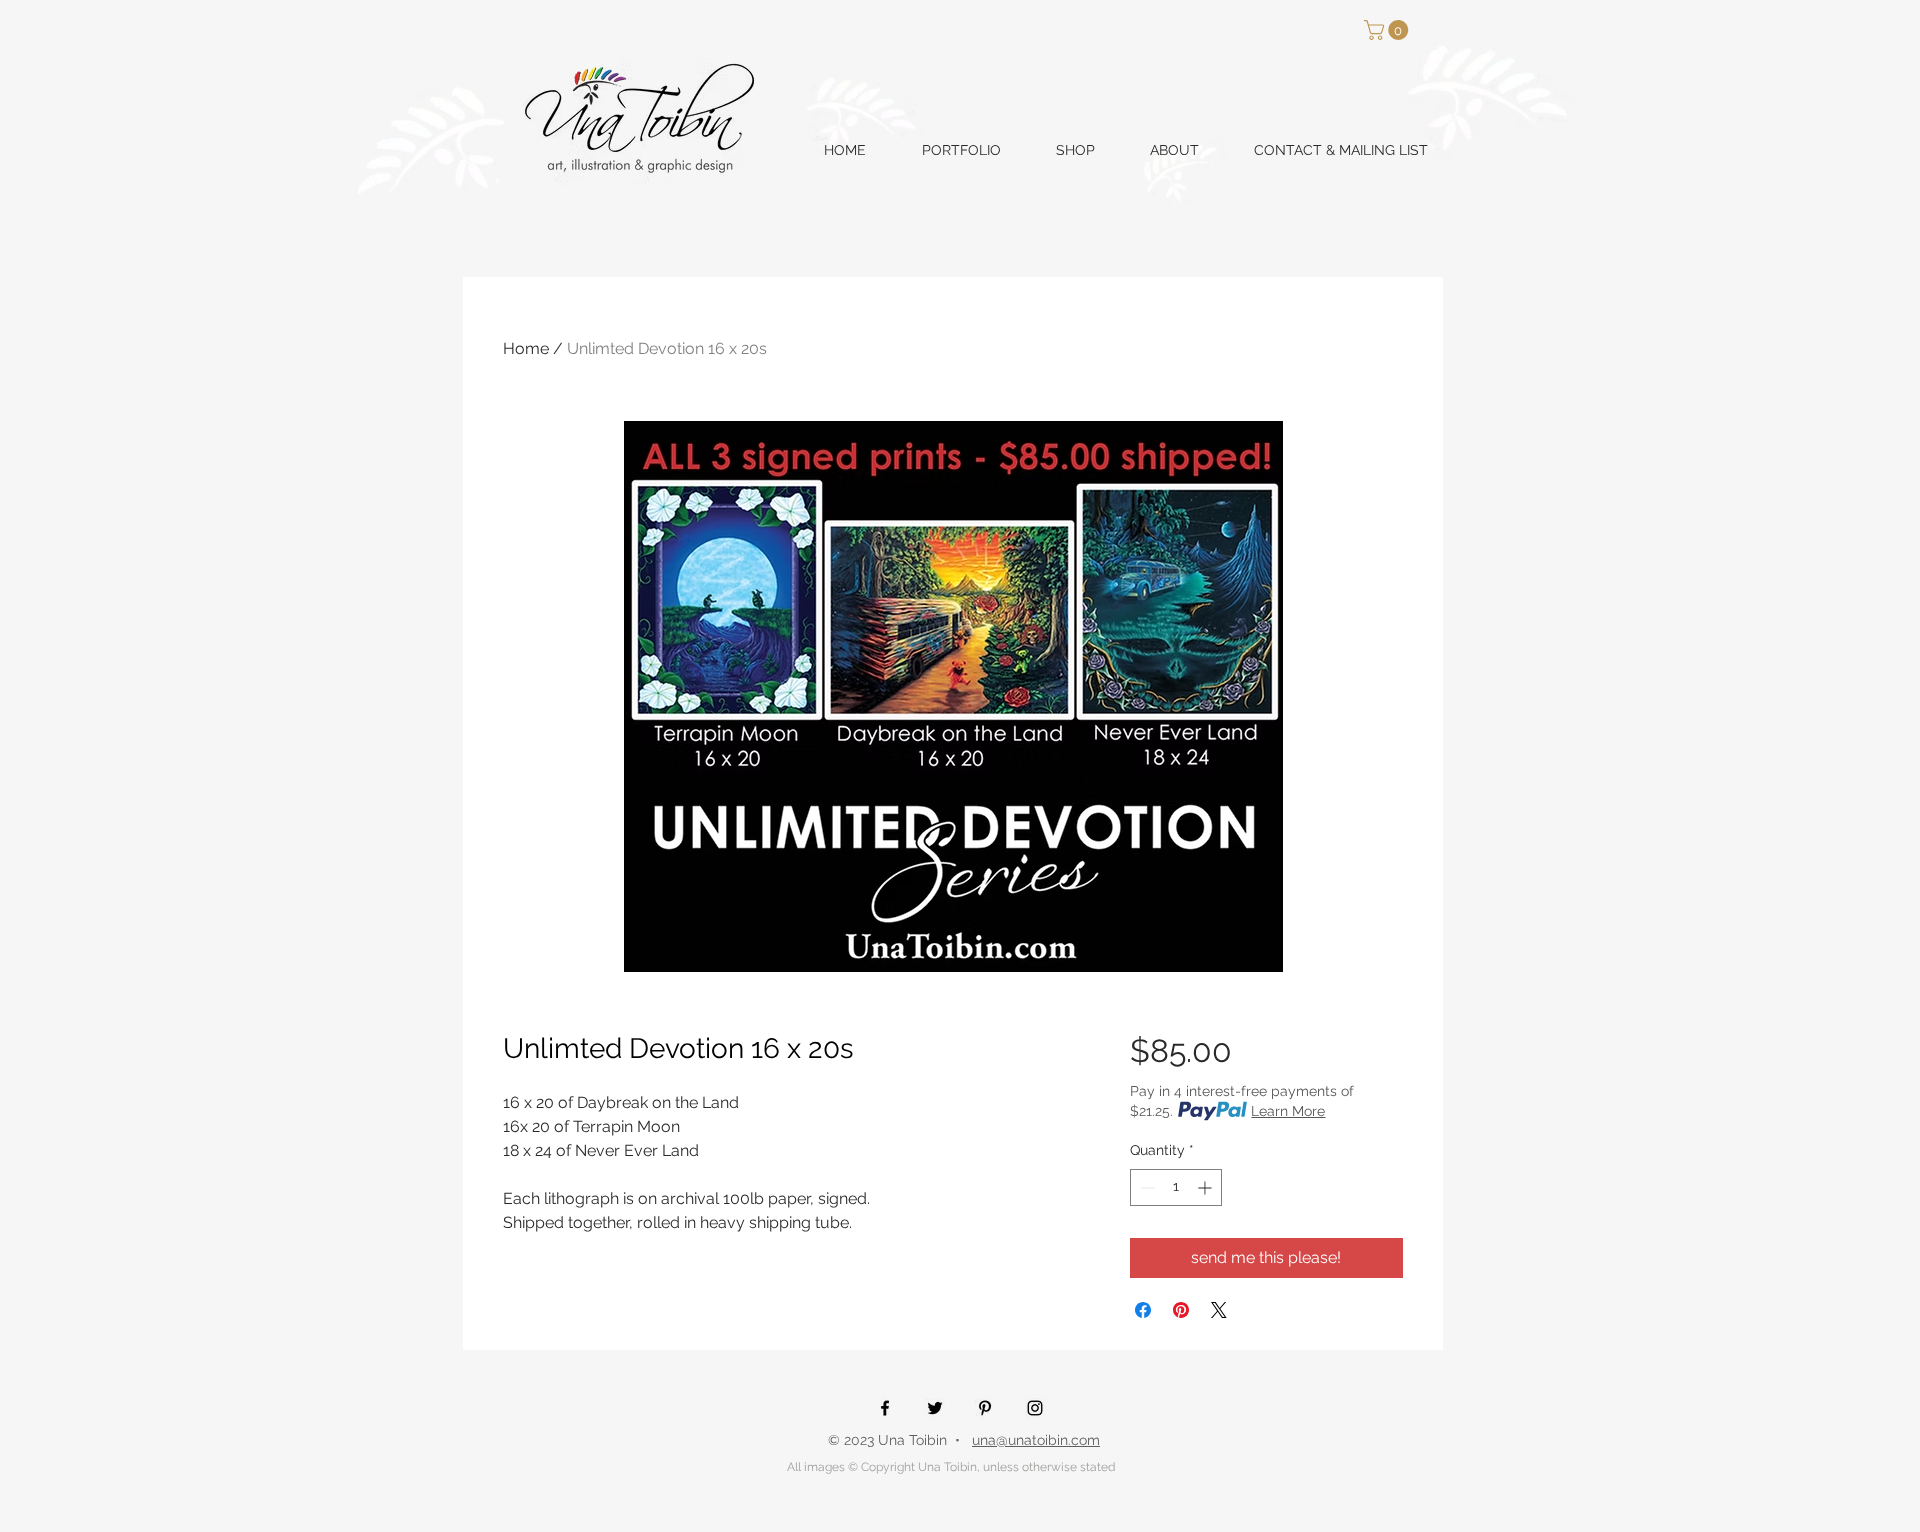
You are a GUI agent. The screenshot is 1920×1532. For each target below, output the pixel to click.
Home (526, 348)
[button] (1388, 30)
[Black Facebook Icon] (885, 1408)
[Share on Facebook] (1143, 1310)
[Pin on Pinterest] (1181, 1310)
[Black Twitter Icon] (935, 1408)
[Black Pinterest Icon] (985, 1408)
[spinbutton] (1176, 1187)
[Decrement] (1145, 1187)
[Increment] (1206, 1187)
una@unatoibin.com (1036, 1440)
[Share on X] (1219, 1310)
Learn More (1288, 1111)
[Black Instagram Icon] (1035, 1408)
